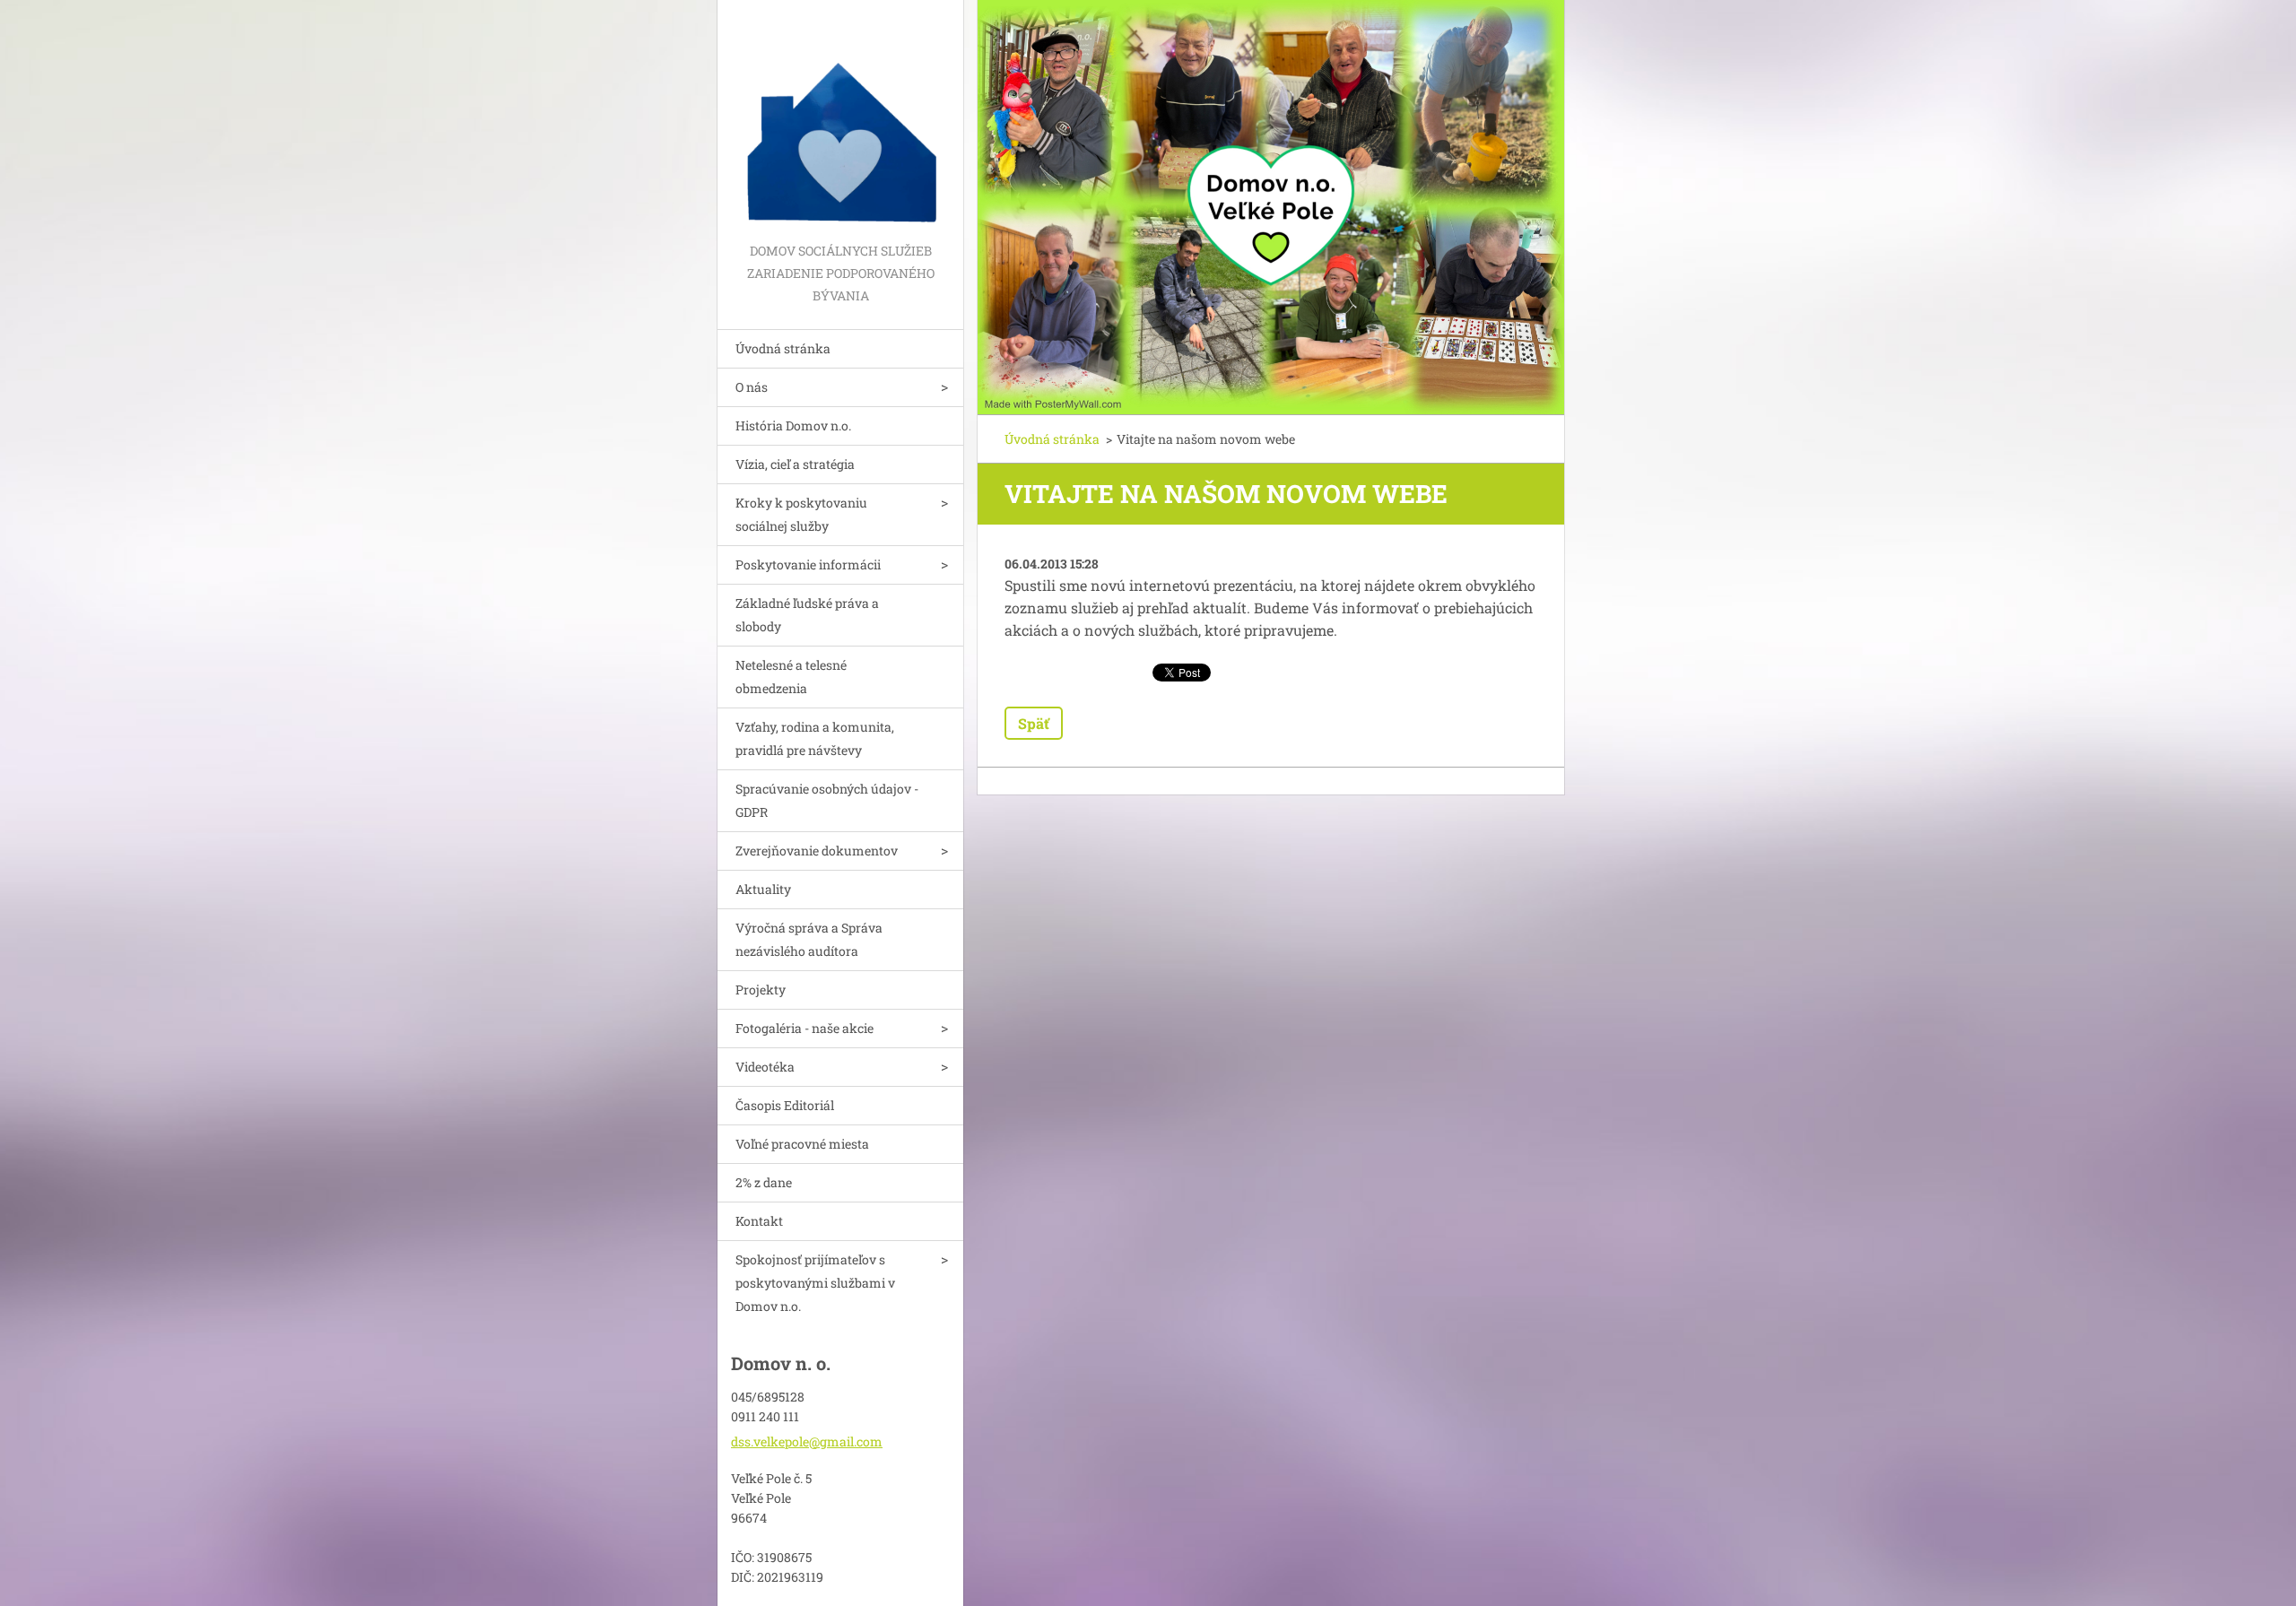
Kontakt (759, 1221)
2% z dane (764, 1182)
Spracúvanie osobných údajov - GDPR (827, 800)
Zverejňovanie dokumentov (817, 851)
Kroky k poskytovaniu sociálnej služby (801, 514)
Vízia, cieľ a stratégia (795, 464)
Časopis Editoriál (785, 1105)
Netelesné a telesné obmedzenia (791, 677)
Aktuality (763, 889)
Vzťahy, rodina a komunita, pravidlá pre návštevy (815, 738)
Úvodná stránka (783, 348)
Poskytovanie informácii (808, 564)
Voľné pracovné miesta (802, 1144)
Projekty (761, 990)
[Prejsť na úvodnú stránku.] (840, 120)
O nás (752, 387)
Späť (1034, 723)
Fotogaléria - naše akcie (804, 1028)
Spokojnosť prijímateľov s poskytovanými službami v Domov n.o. (815, 1283)
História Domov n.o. (793, 425)
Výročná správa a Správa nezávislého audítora (809, 939)
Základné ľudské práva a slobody (807, 615)
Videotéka (765, 1067)
